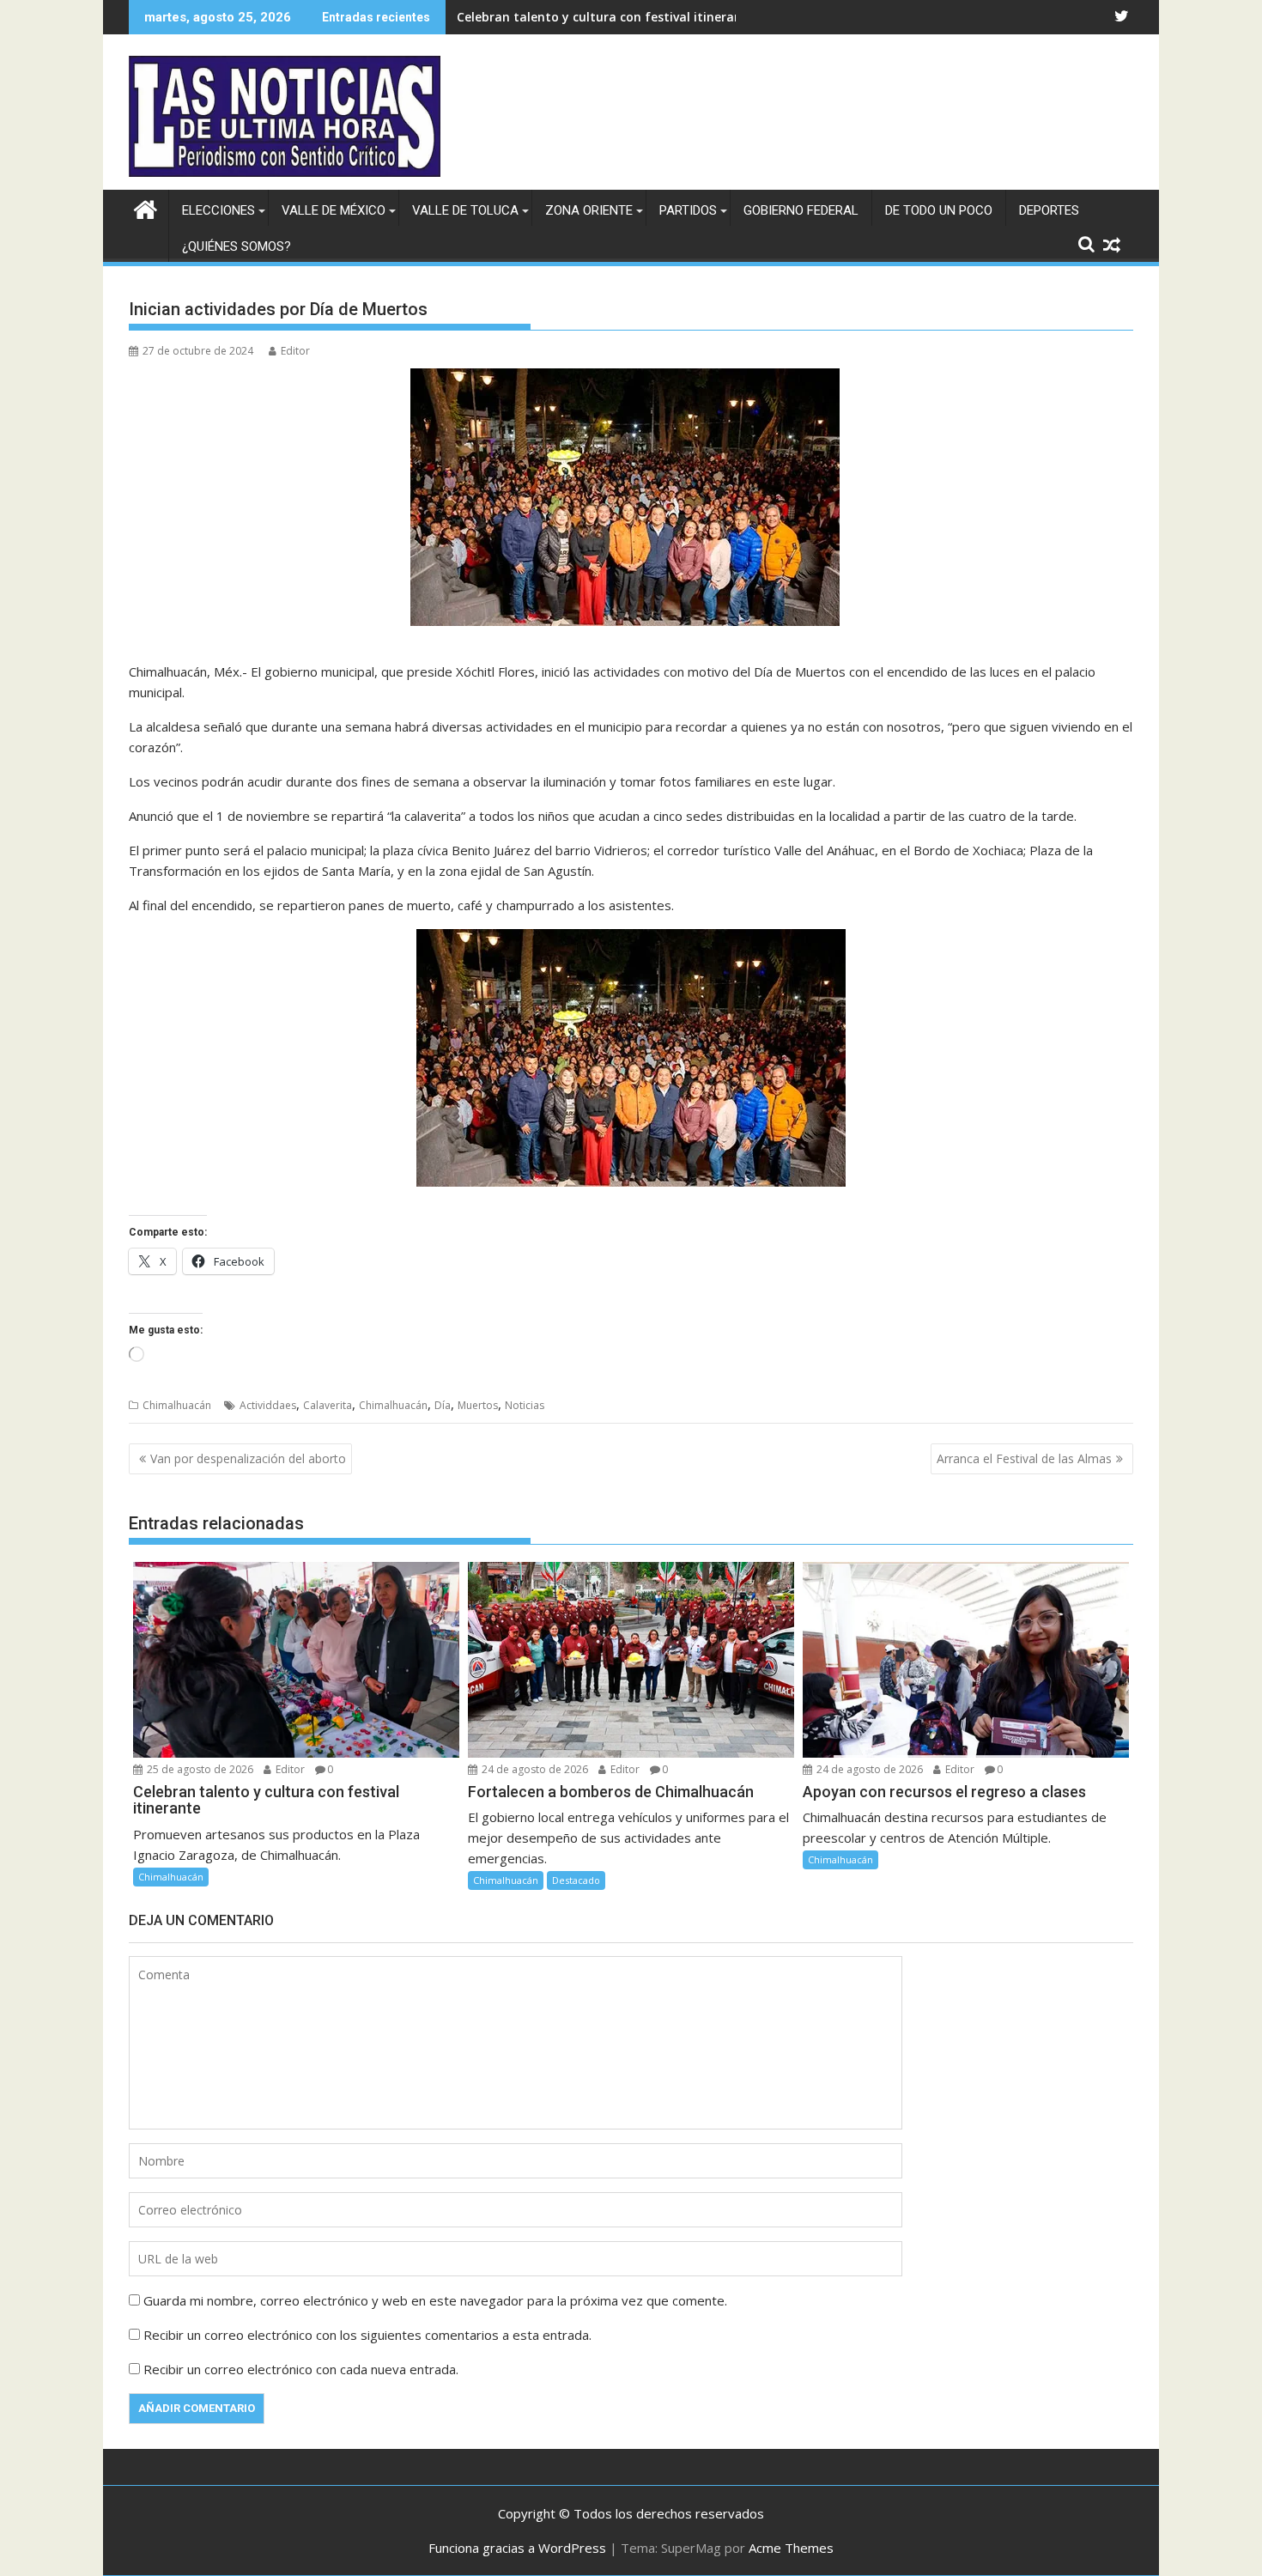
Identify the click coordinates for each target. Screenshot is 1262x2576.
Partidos (688, 210)
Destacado (576, 1880)
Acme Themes (791, 2548)
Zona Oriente (589, 210)
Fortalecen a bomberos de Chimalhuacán (580, 17)
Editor (295, 351)
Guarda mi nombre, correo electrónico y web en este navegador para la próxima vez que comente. (435, 2300)
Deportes (1049, 210)
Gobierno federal (801, 210)
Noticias (525, 1405)
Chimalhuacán (177, 1405)
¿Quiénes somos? (237, 246)
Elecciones (218, 210)
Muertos (478, 1405)
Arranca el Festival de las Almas (1024, 1458)
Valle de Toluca (465, 210)
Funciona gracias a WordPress (517, 2548)
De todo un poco (939, 210)
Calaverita (328, 1405)
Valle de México (334, 210)
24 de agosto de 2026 (534, 1769)
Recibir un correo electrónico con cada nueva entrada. (301, 2369)
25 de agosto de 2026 (199, 1769)
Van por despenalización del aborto (248, 1458)
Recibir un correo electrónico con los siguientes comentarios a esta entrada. (367, 2335)
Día (443, 1405)
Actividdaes (268, 1405)
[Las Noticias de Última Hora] (146, 207)
